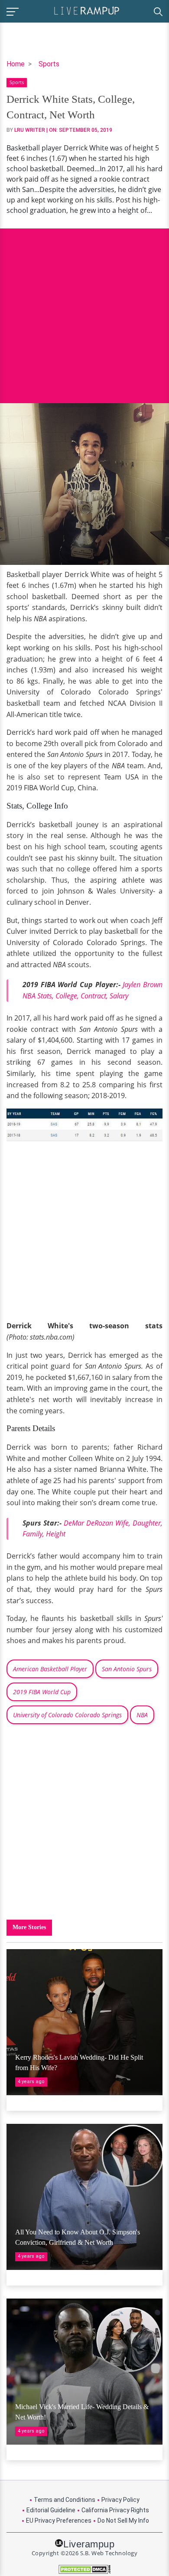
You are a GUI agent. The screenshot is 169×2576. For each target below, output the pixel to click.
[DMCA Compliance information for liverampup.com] (84, 2569)
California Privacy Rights (115, 2510)
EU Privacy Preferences (59, 2521)
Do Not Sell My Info (123, 2521)
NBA (142, 1715)
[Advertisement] (84, 309)
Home (16, 64)
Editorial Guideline (51, 2510)
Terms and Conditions (65, 2500)
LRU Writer (30, 130)
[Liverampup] (87, 10)
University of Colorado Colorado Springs (67, 1715)
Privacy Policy (120, 2500)
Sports (49, 64)
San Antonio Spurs (127, 1669)
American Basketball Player (50, 1669)
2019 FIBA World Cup (42, 1692)
